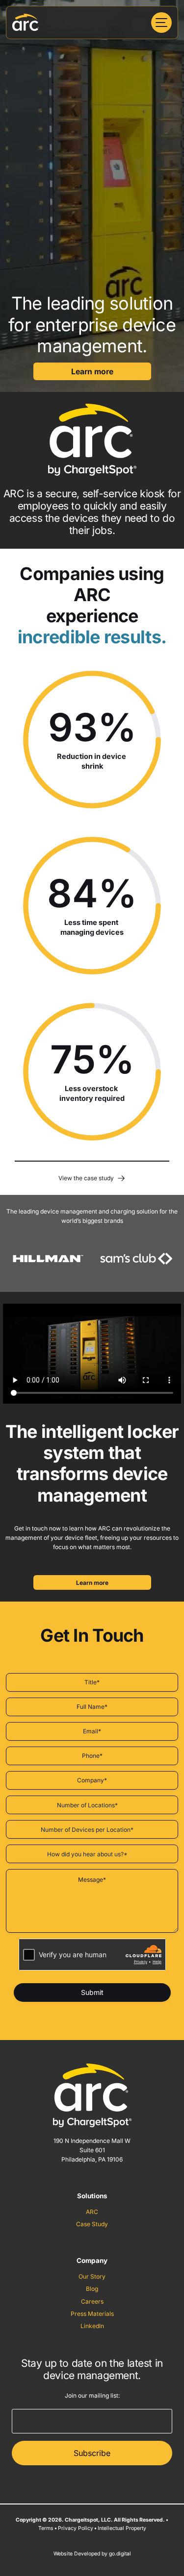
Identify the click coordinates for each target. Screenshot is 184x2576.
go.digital (120, 2554)
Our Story (92, 2276)
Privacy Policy (76, 2528)
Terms (46, 2528)
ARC (92, 2212)
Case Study (92, 2224)
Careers (92, 2301)
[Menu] (161, 23)
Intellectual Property (122, 2528)
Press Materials (92, 2314)
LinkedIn (92, 2326)
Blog (92, 2289)
